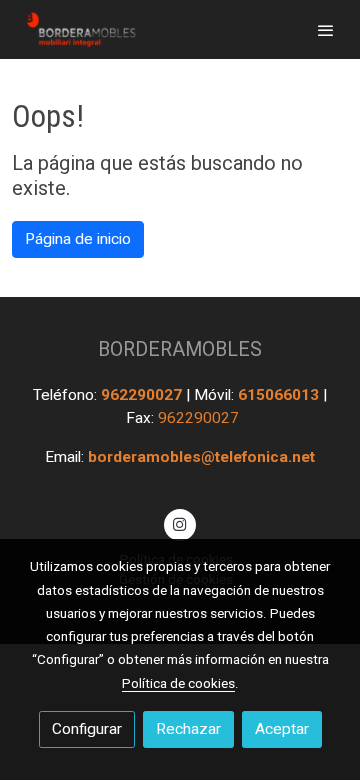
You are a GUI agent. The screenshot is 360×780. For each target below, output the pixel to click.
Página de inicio (78, 239)
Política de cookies (178, 683)
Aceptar (282, 729)
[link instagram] (180, 523)
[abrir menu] (326, 30)
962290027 (143, 395)
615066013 (280, 395)
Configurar (87, 729)
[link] (80, 29)
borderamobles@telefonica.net (201, 457)
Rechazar (188, 729)
